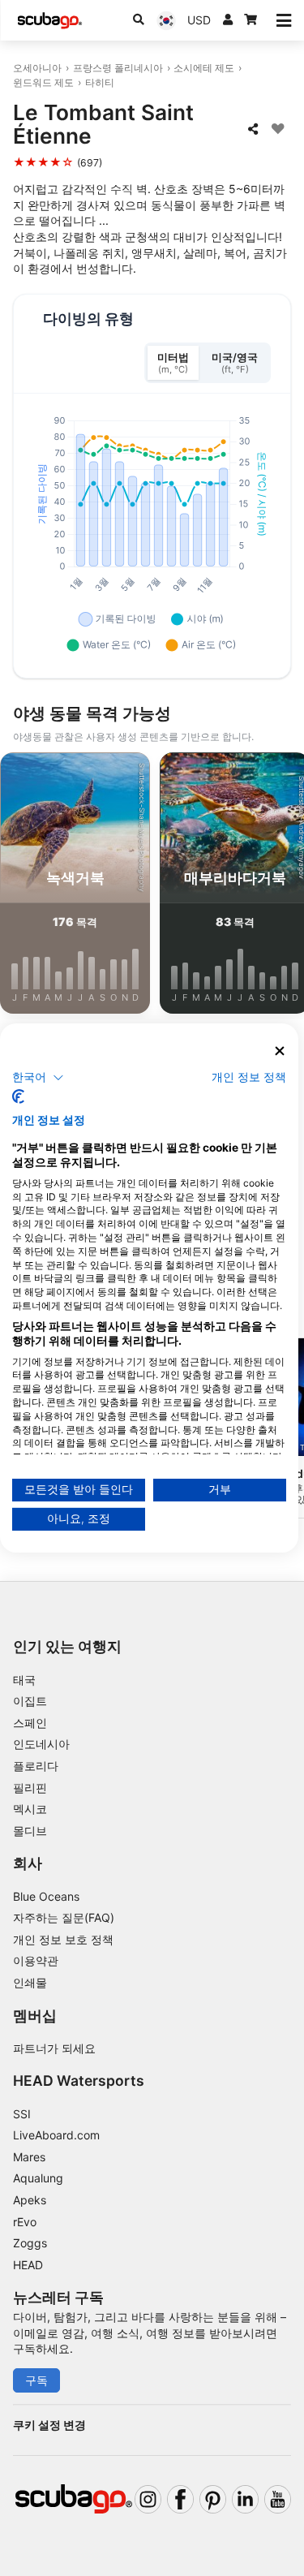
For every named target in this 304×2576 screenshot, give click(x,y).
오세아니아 (37, 68)
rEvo (25, 2222)
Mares (29, 2157)
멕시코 (30, 1809)
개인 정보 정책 (249, 1076)
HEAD (28, 2265)
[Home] (49, 21)
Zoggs (30, 2243)
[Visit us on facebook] (180, 2499)
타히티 (100, 82)
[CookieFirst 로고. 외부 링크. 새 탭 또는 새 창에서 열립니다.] (18, 1096)
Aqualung (38, 2178)
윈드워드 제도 (43, 82)
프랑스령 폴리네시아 (118, 68)
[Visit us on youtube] (278, 2499)
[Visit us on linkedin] (245, 2499)
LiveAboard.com (56, 2135)
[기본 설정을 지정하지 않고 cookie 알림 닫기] (280, 1051)
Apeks (30, 2200)
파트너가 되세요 (54, 2048)
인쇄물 (30, 1982)
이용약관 (36, 1960)
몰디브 (30, 1831)
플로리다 (36, 1766)
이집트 (30, 1701)
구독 (36, 2380)
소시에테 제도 (204, 68)
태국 (24, 1680)
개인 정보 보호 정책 (63, 1939)
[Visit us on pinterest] (213, 2499)
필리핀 (30, 1788)
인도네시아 (41, 1744)
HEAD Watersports (79, 2081)
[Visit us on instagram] (148, 2499)
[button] (38, 1077)
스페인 (30, 1723)
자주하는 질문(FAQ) (64, 1917)
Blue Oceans (46, 1896)
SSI (22, 2114)
